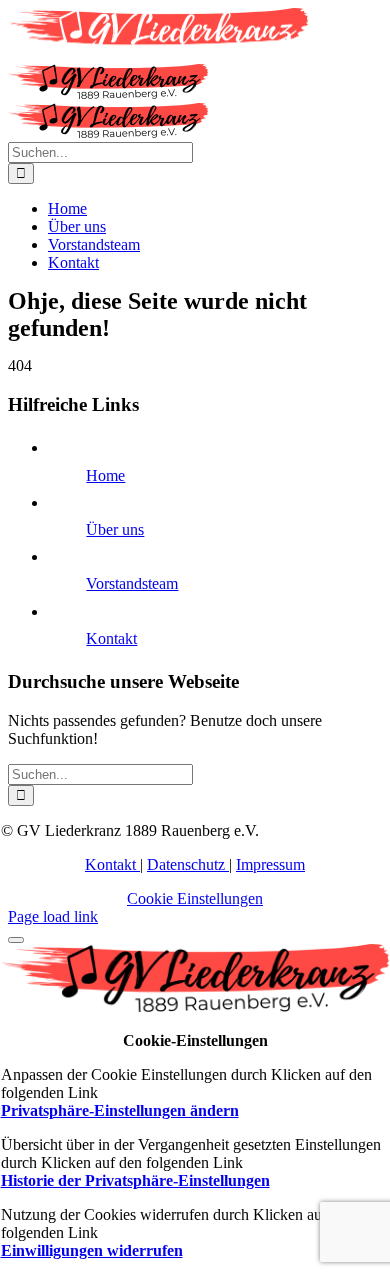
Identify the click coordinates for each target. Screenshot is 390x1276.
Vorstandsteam (132, 583)
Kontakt (111, 638)
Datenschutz (188, 864)
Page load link (53, 916)
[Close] (16, 940)
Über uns (115, 529)
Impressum (270, 864)
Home (105, 475)
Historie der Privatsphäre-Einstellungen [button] (135, 1180)
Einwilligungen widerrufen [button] (92, 1250)
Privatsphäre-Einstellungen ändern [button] (120, 1110)
